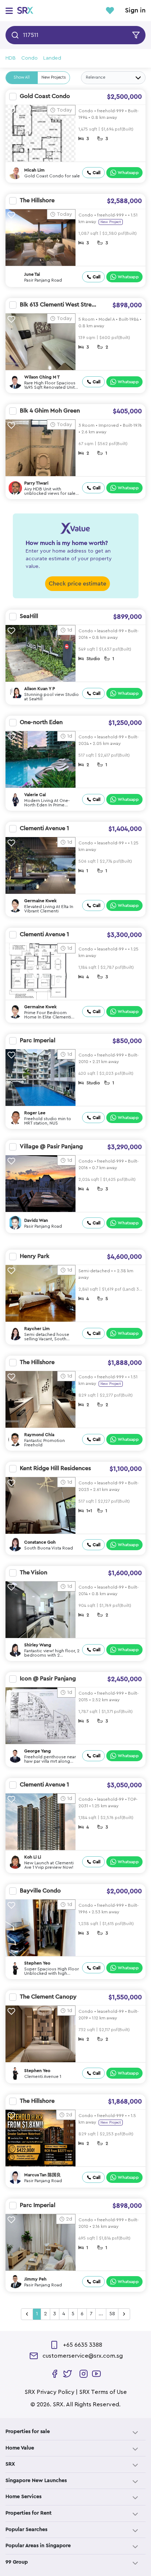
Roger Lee (35, 1113)
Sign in (135, 11)
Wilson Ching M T (42, 377)
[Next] (124, 2314)
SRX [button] (10, 2464)
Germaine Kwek (40, 901)
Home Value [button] (20, 2448)
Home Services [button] (23, 2497)
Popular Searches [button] (26, 2530)
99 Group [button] (17, 2562)
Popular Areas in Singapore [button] (38, 2546)
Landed (52, 58)
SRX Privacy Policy (49, 2392)
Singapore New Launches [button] (36, 2481)
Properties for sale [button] (28, 2432)
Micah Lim (34, 170)
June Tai (32, 274)
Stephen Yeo (37, 1963)
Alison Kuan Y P (40, 689)
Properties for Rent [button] (29, 2513)
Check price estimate (78, 584)
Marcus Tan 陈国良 (43, 2175)
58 (112, 2314)
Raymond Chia (39, 1435)
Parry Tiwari (36, 483)
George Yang (38, 1751)
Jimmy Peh (35, 2279)
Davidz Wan (36, 1220)
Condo (30, 58)
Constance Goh (40, 1542)
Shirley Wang (38, 1645)
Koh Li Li (33, 1857)
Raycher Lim (37, 1329)
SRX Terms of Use (103, 2392)
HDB (11, 58)
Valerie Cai (35, 795)
